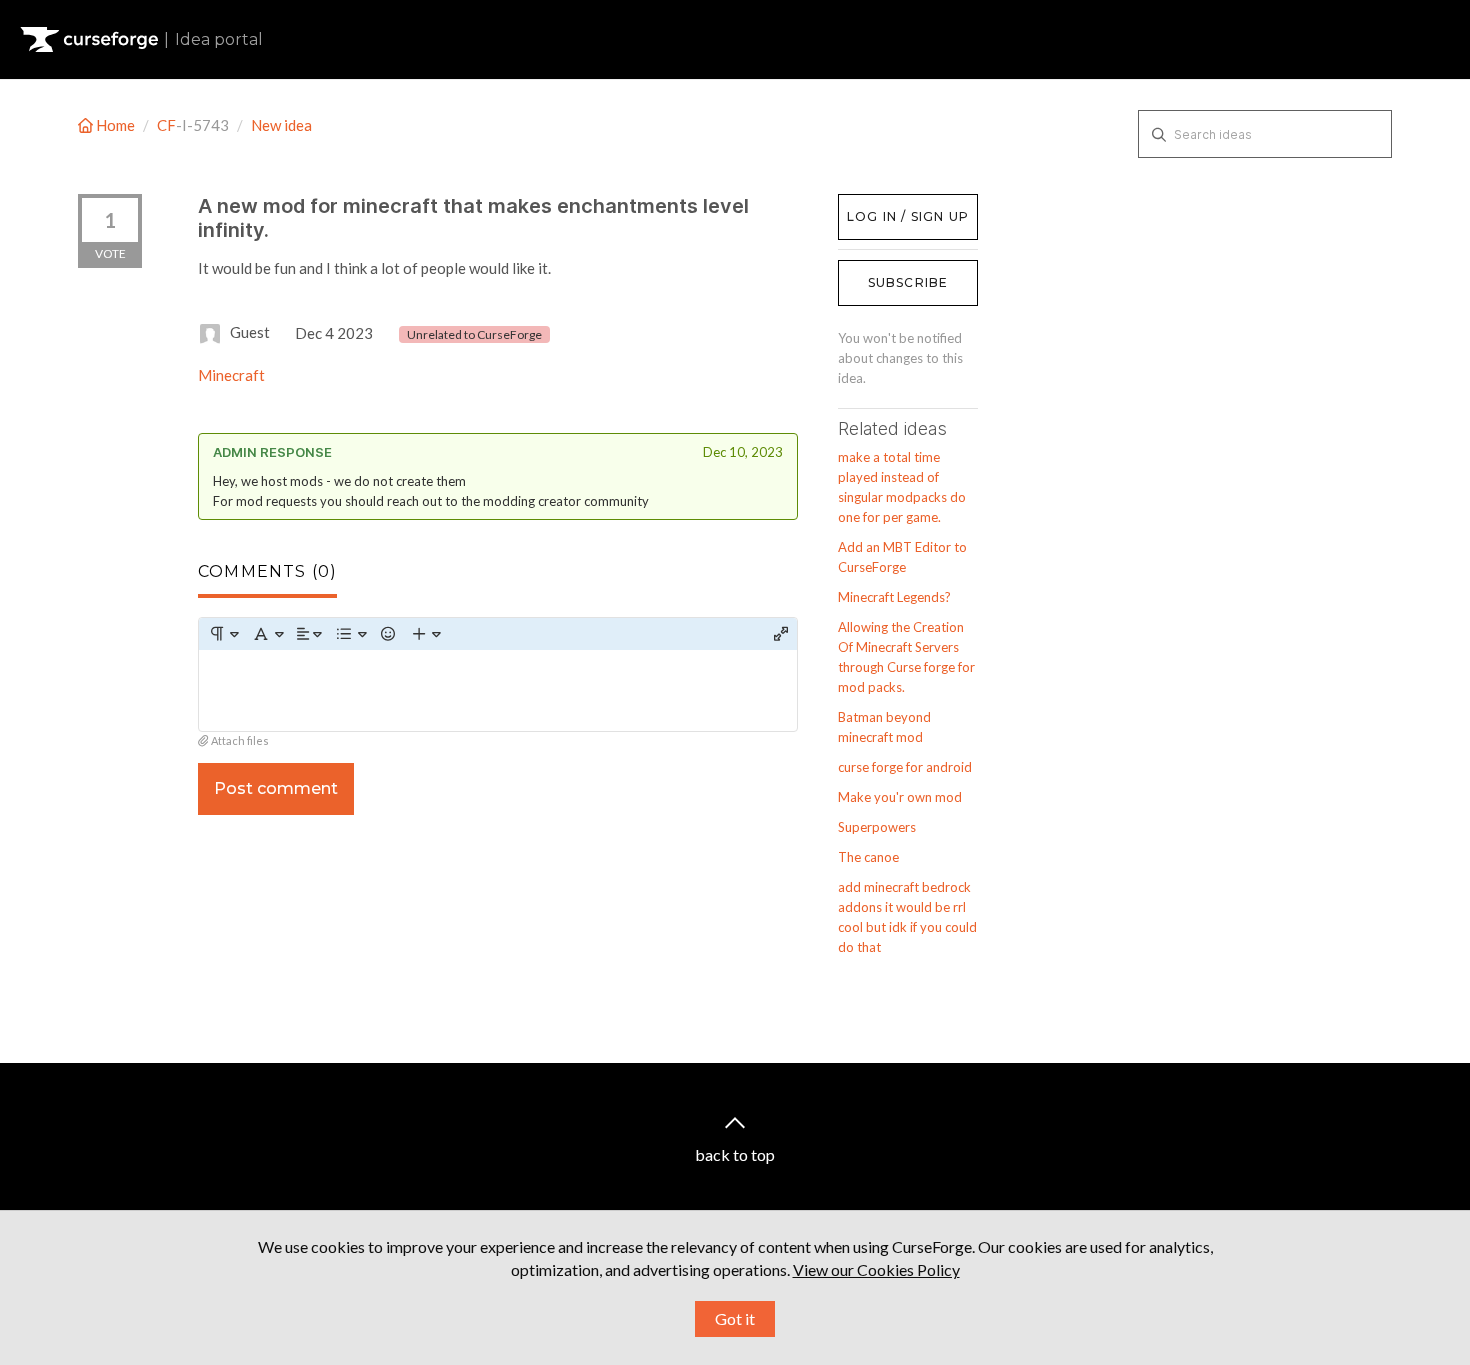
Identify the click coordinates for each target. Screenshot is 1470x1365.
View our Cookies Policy (876, 1269)
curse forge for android (905, 767)
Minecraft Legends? (894, 597)
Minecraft (231, 375)
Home (115, 125)
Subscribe (908, 282)
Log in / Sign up (888, 204)
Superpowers (877, 827)
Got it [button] (735, 1318)
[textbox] (498, 690)
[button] (223, 634)
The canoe (868, 857)
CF (166, 125)
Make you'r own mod (900, 797)
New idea (281, 125)
